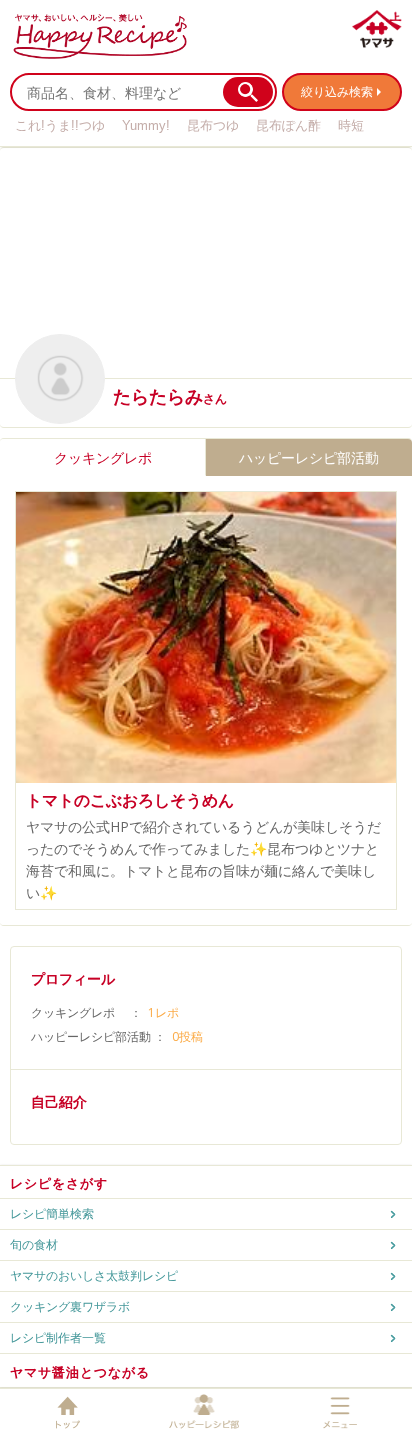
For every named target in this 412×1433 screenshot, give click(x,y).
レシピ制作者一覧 (58, 1337)
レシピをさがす (59, 1183)
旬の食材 (34, 1244)
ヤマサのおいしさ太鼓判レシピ (94, 1275)
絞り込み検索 (337, 91)
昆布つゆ (213, 125)
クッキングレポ (103, 457)
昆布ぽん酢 (288, 125)
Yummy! (146, 125)
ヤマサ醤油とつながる (80, 1372)
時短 (351, 125)
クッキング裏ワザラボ (70, 1306)
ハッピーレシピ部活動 (309, 457)
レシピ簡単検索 (52, 1213)
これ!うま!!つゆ (60, 125)
